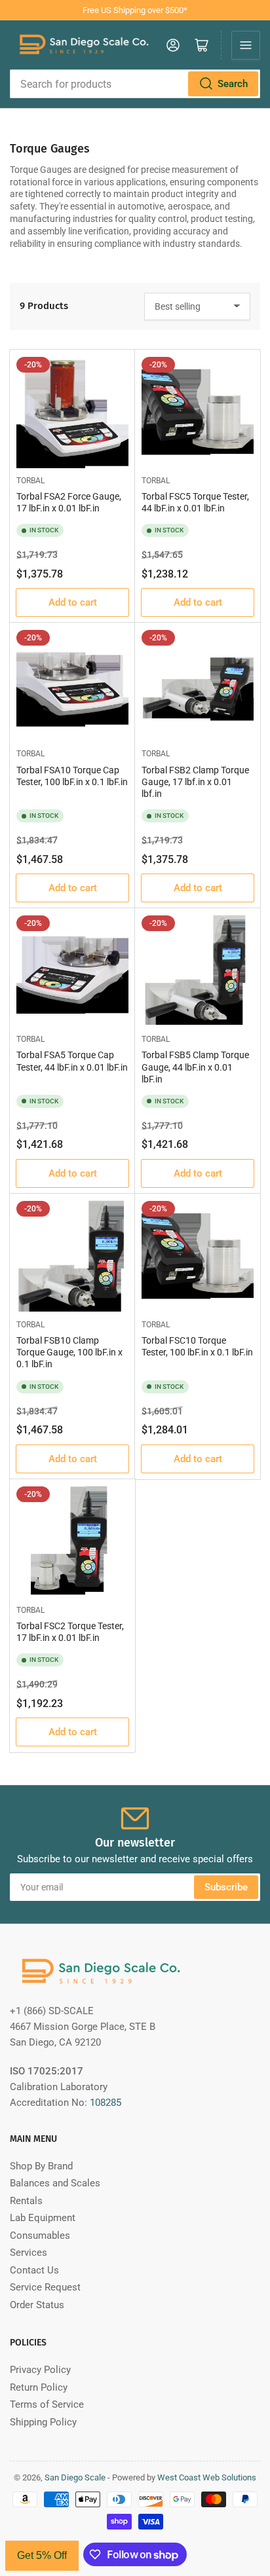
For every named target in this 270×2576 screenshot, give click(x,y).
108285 (106, 2103)
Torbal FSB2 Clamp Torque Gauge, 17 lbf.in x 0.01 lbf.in (195, 782)
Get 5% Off (42, 2555)
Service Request (45, 2287)
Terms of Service (47, 2404)
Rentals (26, 2201)
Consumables (40, 2236)
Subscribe (226, 1887)
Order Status (37, 2305)
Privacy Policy (40, 2370)
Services (29, 2253)
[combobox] (135, 84)
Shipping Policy (43, 2422)
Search (233, 84)
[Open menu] (246, 45)
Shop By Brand (41, 2166)
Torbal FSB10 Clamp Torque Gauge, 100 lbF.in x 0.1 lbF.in (69, 1352)
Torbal (30, 481)
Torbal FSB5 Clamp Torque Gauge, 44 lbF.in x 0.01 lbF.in (195, 1067)
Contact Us (34, 2270)
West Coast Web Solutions (207, 2477)
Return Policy (39, 2387)
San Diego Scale (75, 2477)
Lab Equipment (43, 2218)
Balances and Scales (55, 2183)
